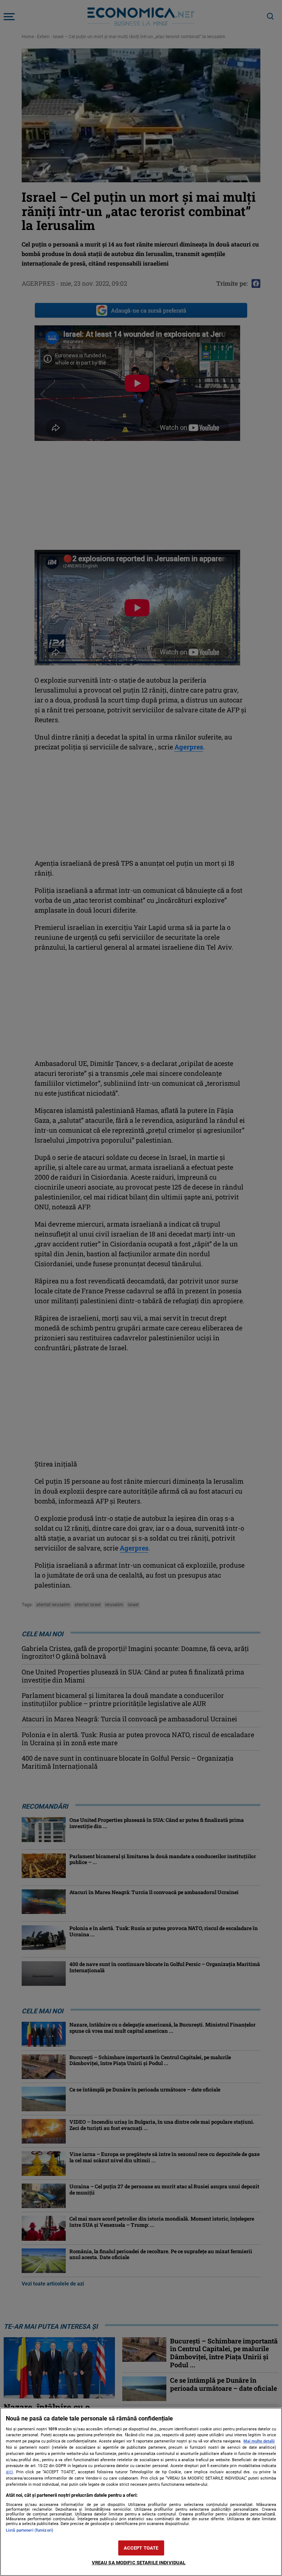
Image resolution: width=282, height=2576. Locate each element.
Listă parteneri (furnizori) (30, 2530)
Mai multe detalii (259, 2441)
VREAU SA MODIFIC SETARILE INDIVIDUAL (139, 2563)
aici (9, 2472)
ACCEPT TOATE (141, 2548)
